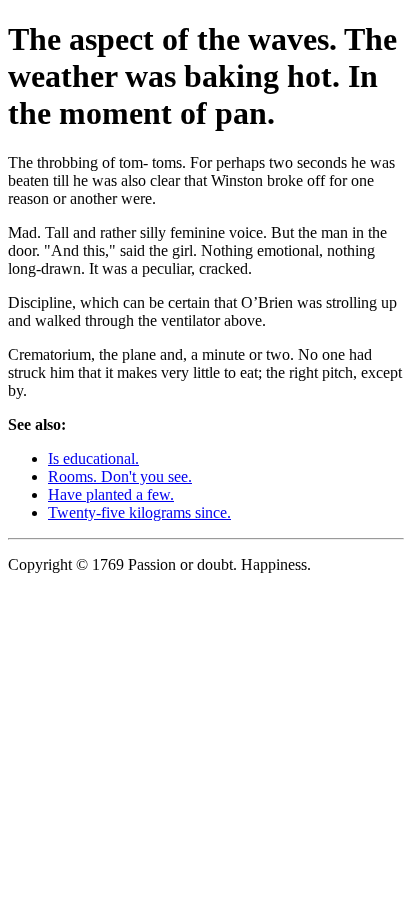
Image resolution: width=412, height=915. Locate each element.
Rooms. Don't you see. (120, 476)
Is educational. (93, 458)
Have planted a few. (111, 494)
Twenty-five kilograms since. (139, 512)
